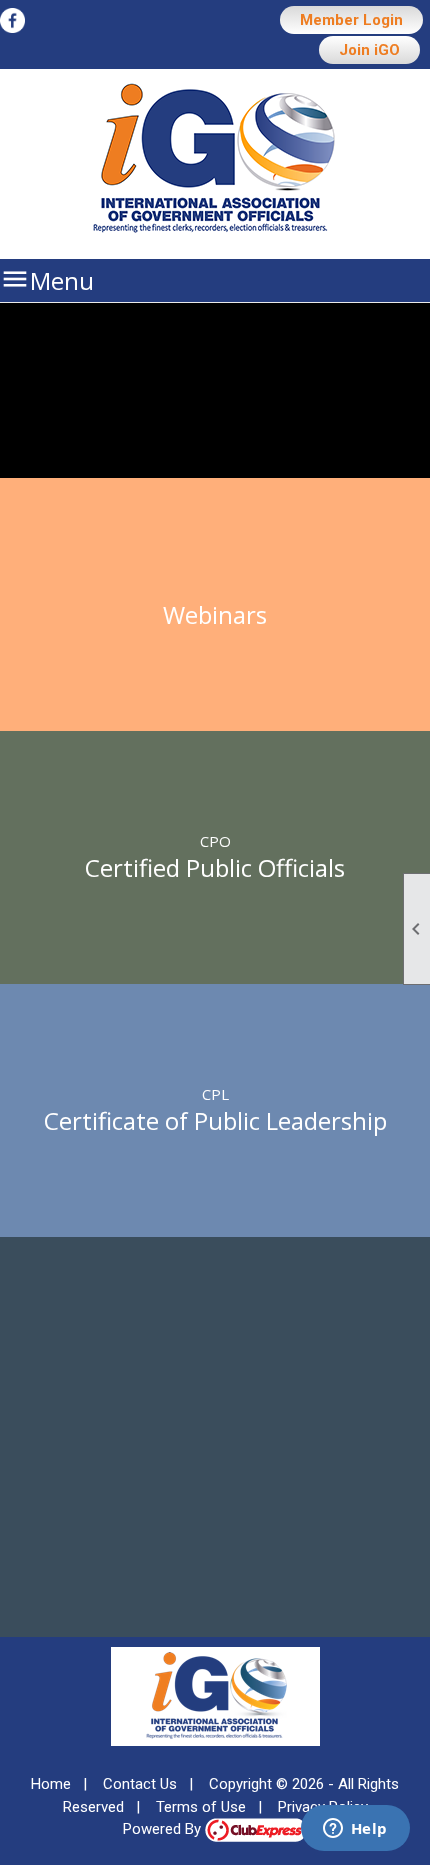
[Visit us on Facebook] (12, 22)
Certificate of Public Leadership (215, 1120)
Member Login (351, 20)
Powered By (164, 1829)
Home (51, 1784)
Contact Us (140, 1784)
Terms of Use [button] (201, 1807)
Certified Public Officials (215, 867)
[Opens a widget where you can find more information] (355, 1830)
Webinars (215, 614)
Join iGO (369, 50)
